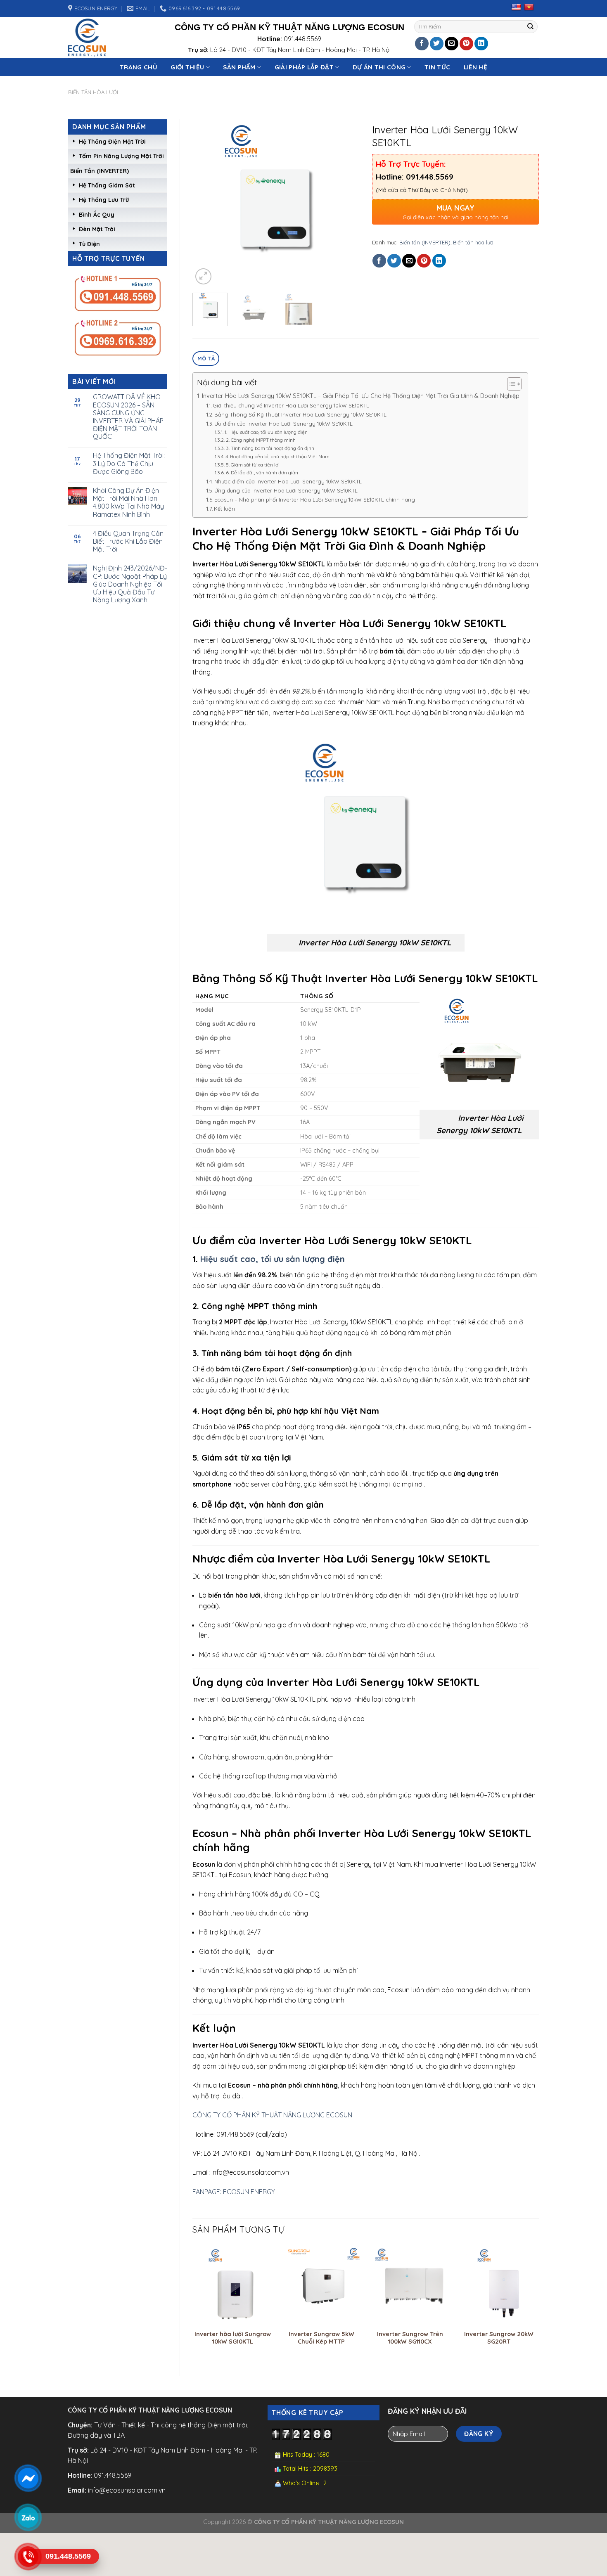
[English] (516, 7)
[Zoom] (203, 276)
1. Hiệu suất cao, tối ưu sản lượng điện (266, 432)
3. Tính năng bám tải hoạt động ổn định (270, 448)
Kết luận (224, 509)
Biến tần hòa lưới (93, 92)
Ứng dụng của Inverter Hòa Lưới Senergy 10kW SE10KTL (286, 490)
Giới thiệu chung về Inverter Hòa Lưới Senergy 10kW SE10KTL (291, 405)
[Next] (346, 203)
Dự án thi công (379, 67)
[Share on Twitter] (437, 44)
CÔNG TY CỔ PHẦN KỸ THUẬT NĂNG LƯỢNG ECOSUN (272, 2115)
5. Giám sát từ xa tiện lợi (253, 465)
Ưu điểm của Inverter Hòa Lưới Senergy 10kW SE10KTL (283, 424)
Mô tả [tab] (206, 358)
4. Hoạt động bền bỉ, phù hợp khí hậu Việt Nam (277, 456)
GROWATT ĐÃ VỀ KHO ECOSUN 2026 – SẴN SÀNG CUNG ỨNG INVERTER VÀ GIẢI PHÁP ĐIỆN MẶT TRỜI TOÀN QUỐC (128, 417)
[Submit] (531, 27)
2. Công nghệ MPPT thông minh (261, 440)
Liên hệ (475, 67)
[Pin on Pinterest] (466, 44)
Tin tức (437, 67)
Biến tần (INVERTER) (100, 171)
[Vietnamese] (529, 7)
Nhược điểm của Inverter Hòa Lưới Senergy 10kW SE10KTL (288, 481)
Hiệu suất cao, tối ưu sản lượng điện (271, 1259)
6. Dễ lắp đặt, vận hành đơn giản (262, 472)
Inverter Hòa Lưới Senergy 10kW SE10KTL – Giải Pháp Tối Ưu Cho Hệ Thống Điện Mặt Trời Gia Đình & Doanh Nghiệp (361, 396)
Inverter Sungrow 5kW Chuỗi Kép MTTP (321, 2338)
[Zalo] (28, 2517)
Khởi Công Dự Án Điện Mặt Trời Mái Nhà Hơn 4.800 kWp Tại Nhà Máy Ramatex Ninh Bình (128, 503)
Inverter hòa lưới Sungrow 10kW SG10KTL (233, 2338)
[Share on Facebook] (422, 44)
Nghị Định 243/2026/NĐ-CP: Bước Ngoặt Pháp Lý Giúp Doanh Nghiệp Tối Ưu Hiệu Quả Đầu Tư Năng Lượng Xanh (130, 584)
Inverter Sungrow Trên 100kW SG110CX (410, 2338)
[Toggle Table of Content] (510, 384)
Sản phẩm (239, 67)
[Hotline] (28, 2557)
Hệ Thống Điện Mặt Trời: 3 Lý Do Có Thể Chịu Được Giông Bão (129, 463)
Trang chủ (139, 67)
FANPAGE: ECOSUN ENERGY (234, 2192)
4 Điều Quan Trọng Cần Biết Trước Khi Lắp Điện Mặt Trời (128, 541)
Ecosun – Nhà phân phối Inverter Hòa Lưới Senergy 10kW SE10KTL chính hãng (315, 500)
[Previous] (206, 203)
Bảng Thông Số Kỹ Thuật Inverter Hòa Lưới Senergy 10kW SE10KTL (300, 414)
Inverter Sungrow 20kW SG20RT (499, 2338)
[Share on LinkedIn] (481, 44)
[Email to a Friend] (452, 44)
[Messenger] (28, 2478)
